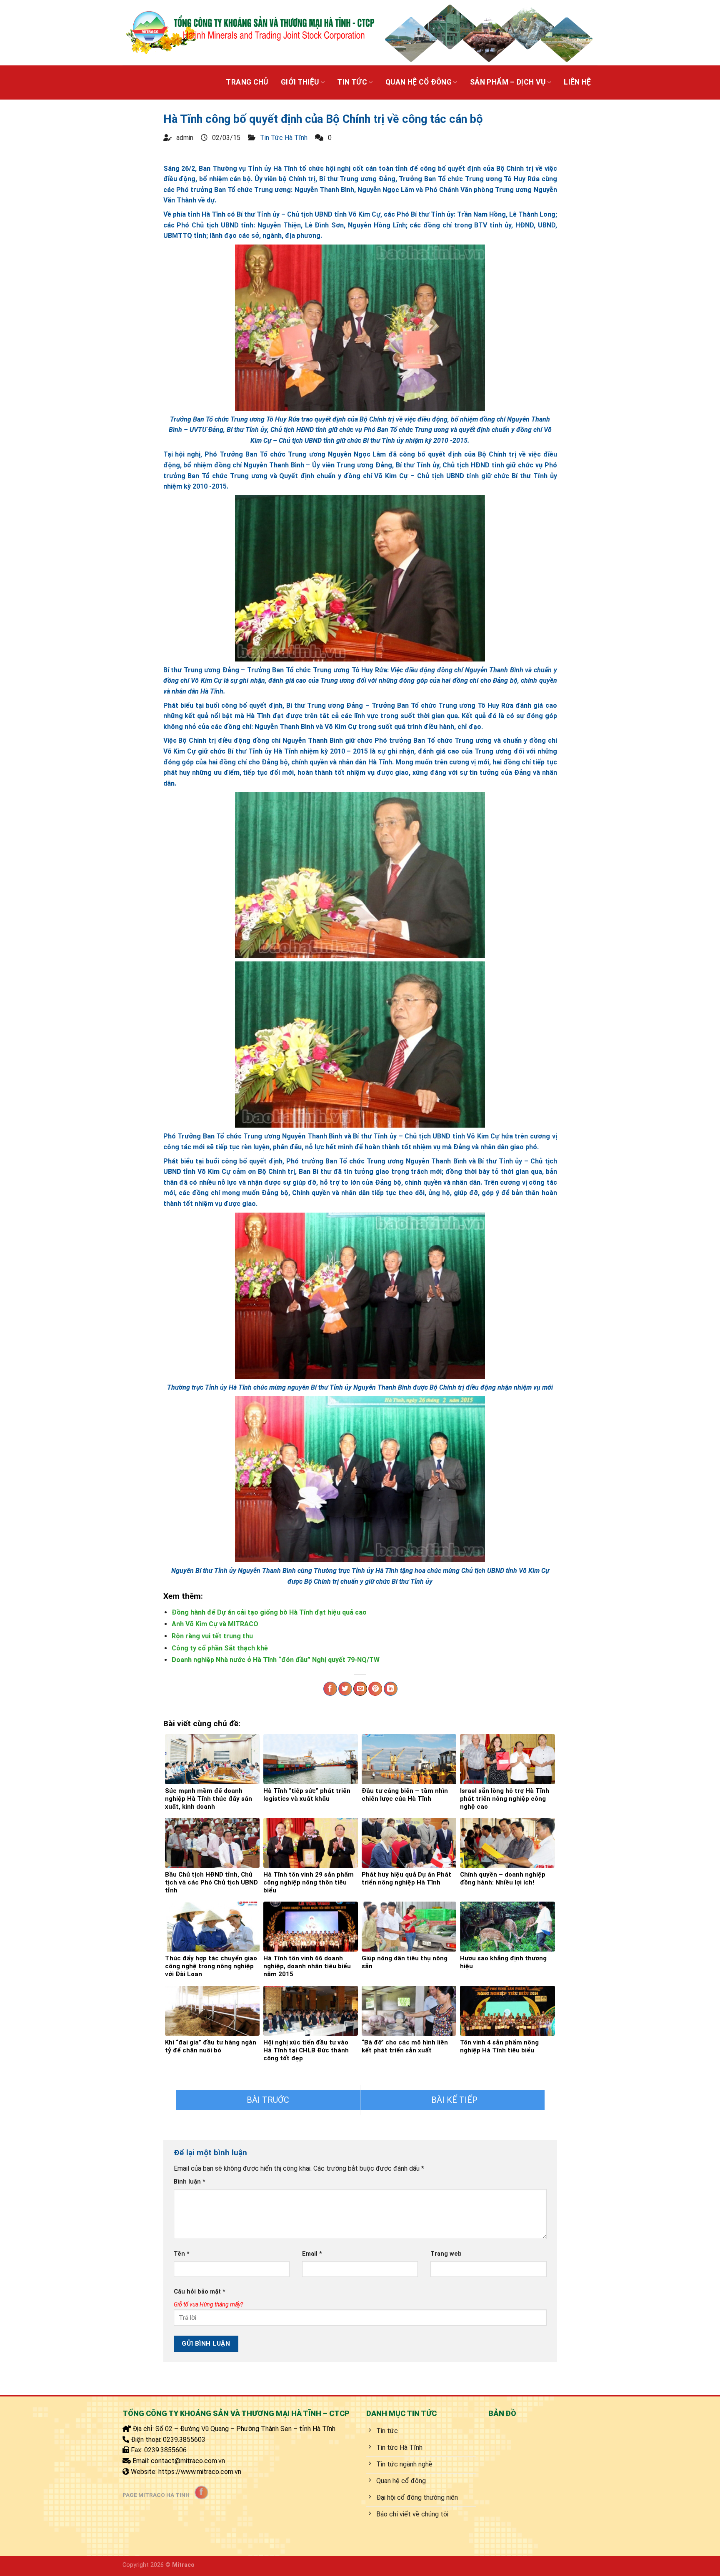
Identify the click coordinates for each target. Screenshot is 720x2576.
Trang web (446, 2254)
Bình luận (190, 2182)
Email (312, 2254)
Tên (182, 2254)
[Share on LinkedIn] (391, 1689)
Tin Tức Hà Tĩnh (284, 138)
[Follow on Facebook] (201, 2492)
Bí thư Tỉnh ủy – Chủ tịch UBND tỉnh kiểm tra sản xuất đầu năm (268, 2100)
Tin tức (352, 82)
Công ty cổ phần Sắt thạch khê (220, 1648)
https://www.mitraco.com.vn (200, 2472)
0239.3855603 (184, 2440)
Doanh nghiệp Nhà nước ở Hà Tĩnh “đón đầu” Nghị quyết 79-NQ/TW (276, 1660)
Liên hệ (577, 82)
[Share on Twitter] (345, 1689)
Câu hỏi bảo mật (200, 2292)
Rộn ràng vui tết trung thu (212, 1636)
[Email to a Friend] (360, 1689)
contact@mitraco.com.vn (188, 2461)
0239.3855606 (165, 2450)
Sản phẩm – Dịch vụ (508, 82)
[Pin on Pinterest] (375, 1689)
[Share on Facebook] (330, 1689)
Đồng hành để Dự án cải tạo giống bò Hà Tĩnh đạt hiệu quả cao (269, 1612)
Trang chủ (247, 82)
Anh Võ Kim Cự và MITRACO (215, 1624)
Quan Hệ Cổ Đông (419, 82)
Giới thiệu (300, 82)
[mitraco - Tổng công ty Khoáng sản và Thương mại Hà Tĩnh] (249, 32)
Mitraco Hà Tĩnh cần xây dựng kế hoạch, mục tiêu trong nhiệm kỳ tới (452, 2100)
